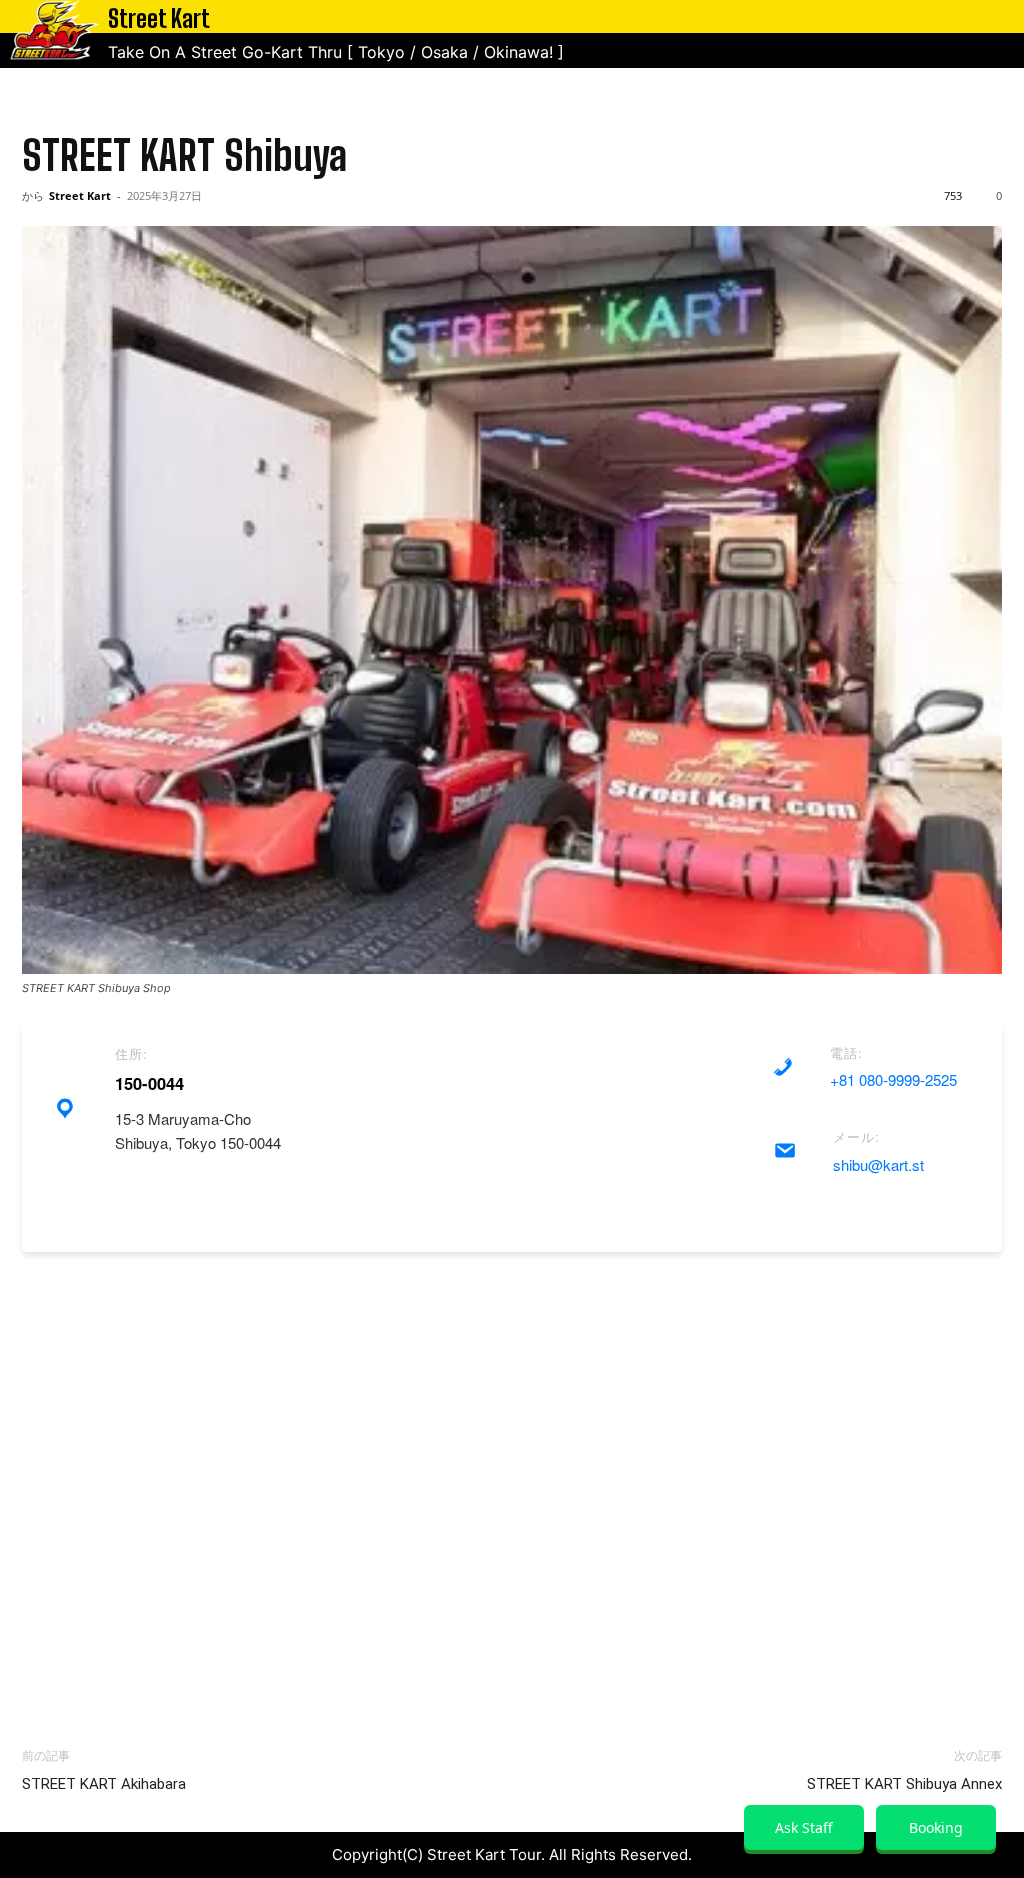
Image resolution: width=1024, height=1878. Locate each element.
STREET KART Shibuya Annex (904, 1784)
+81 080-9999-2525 (893, 1079)
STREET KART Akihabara (104, 1784)
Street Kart (80, 195)
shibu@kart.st (878, 1164)
